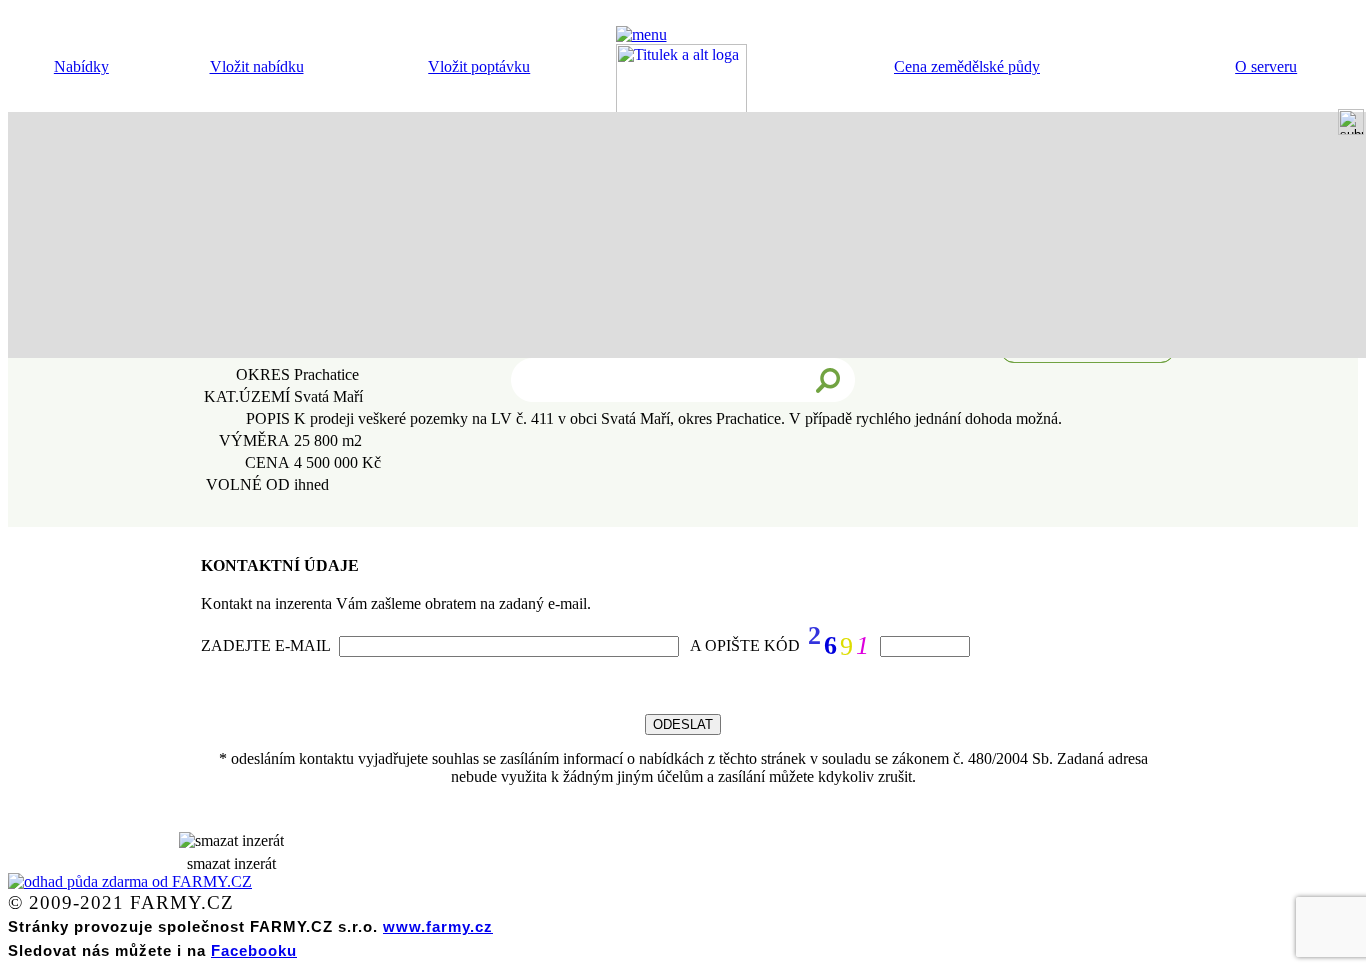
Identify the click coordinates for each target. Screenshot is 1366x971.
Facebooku (254, 950)
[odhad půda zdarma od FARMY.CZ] (130, 881)
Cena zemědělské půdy (967, 66)
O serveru (1266, 66)
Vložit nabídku (257, 66)
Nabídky (81, 66)
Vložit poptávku (479, 66)
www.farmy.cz (438, 926)
